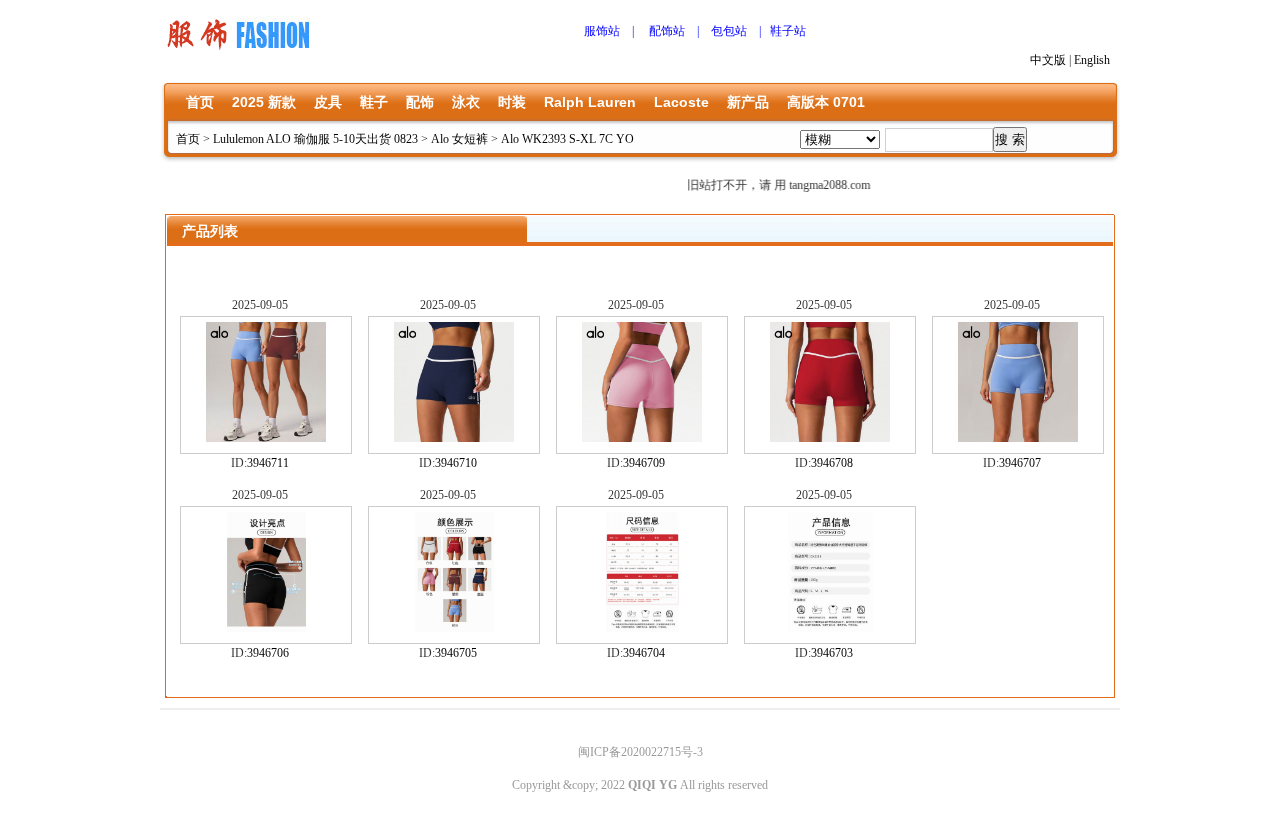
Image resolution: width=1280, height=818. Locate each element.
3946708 (832, 463)
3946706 (268, 653)
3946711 (268, 463)
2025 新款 (264, 102)
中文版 (1048, 60)
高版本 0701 (826, 102)
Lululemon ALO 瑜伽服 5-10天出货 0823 (315, 139)
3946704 (644, 653)
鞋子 (374, 102)
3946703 (832, 653)
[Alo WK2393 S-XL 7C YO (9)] (454, 628)
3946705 (456, 653)
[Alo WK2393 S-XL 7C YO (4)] (830, 438)
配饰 (420, 102)
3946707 (1020, 463)
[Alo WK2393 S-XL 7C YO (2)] (454, 438)
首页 (200, 102)
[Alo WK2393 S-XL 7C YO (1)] (266, 438)
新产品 (748, 102)
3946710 (456, 463)
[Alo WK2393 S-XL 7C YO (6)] (830, 628)
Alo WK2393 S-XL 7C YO (567, 139)
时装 (512, 102)
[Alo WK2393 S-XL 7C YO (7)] (266, 628)
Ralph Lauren (590, 102)
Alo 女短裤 (459, 139)
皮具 (328, 102)
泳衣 (466, 102)
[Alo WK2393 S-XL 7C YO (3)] (642, 438)
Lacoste (681, 102)
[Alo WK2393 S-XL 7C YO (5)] (1018, 438)
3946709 (644, 463)
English (1092, 60)
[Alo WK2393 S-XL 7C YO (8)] (642, 628)
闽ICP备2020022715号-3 (640, 752)
